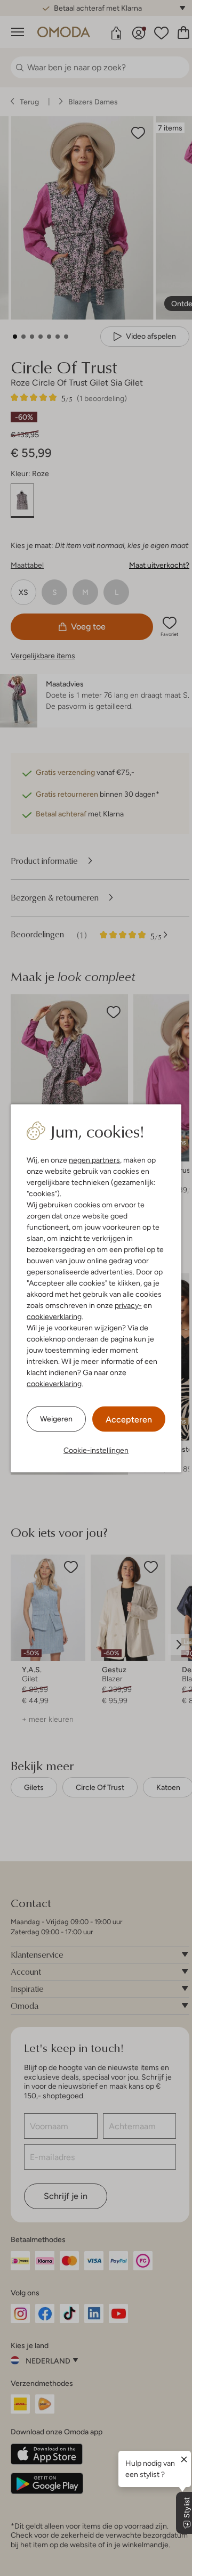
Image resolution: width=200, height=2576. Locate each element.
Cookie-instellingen (96, 1450)
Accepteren (129, 1419)
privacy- (128, 1305)
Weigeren (56, 1419)
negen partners (94, 1159)
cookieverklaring (54, 1316)
